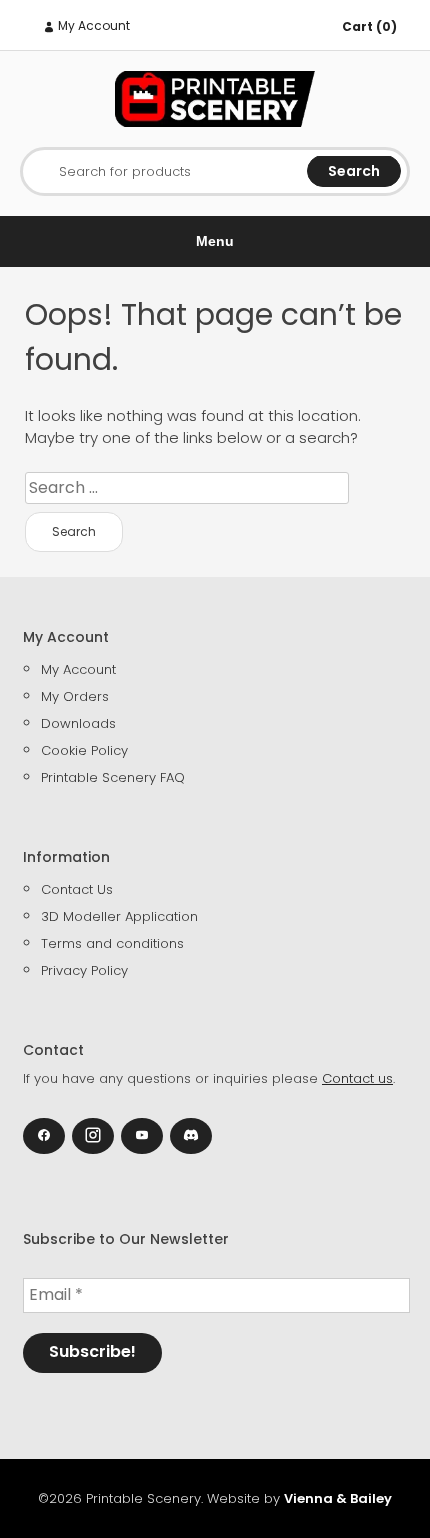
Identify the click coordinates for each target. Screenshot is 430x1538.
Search (354, 171)
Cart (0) (369, 26)
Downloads (78, 723)
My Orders (75, 696)
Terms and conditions (112, 943)
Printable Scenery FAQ (113, 777)
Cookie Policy (84, 750)
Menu (215, 241)
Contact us (357, 1078)
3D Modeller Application (119, 916)
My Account (92, 25)
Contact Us (77, 889)
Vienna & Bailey (338, 1498)
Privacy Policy (84, 970)
